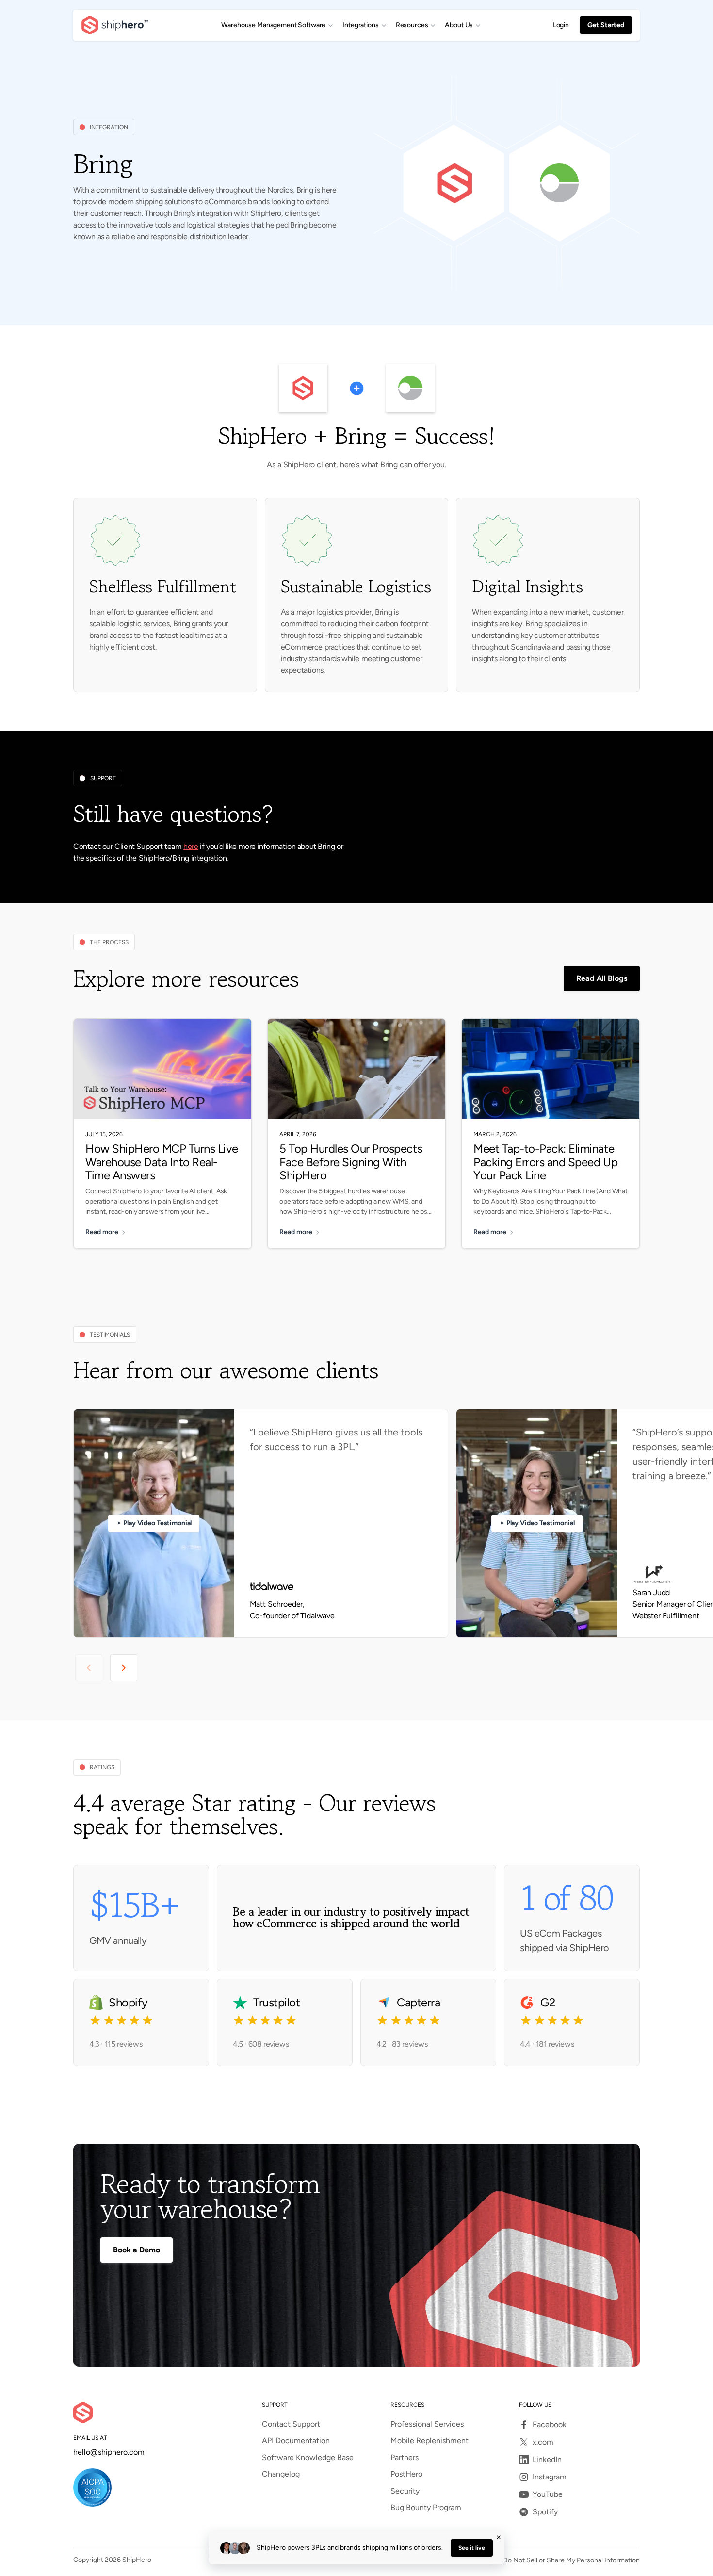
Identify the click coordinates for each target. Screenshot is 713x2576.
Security (405, 2491)
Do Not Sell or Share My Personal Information (571, 2560)
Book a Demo (137, 2250)
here (191, 846)
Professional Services (427, 2424)
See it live (472, 2548)
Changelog (281, 2474)
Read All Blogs (602, 978)
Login (561, 25)
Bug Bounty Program (426, 2508)
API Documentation (296, 2441)
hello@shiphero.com (109, 2452)
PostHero (406, 2474)
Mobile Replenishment (429, 2441)
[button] (277, 25)
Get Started (606, 25)
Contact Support (291, 2424)
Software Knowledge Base (308, 2458)
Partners (405, 2458)
